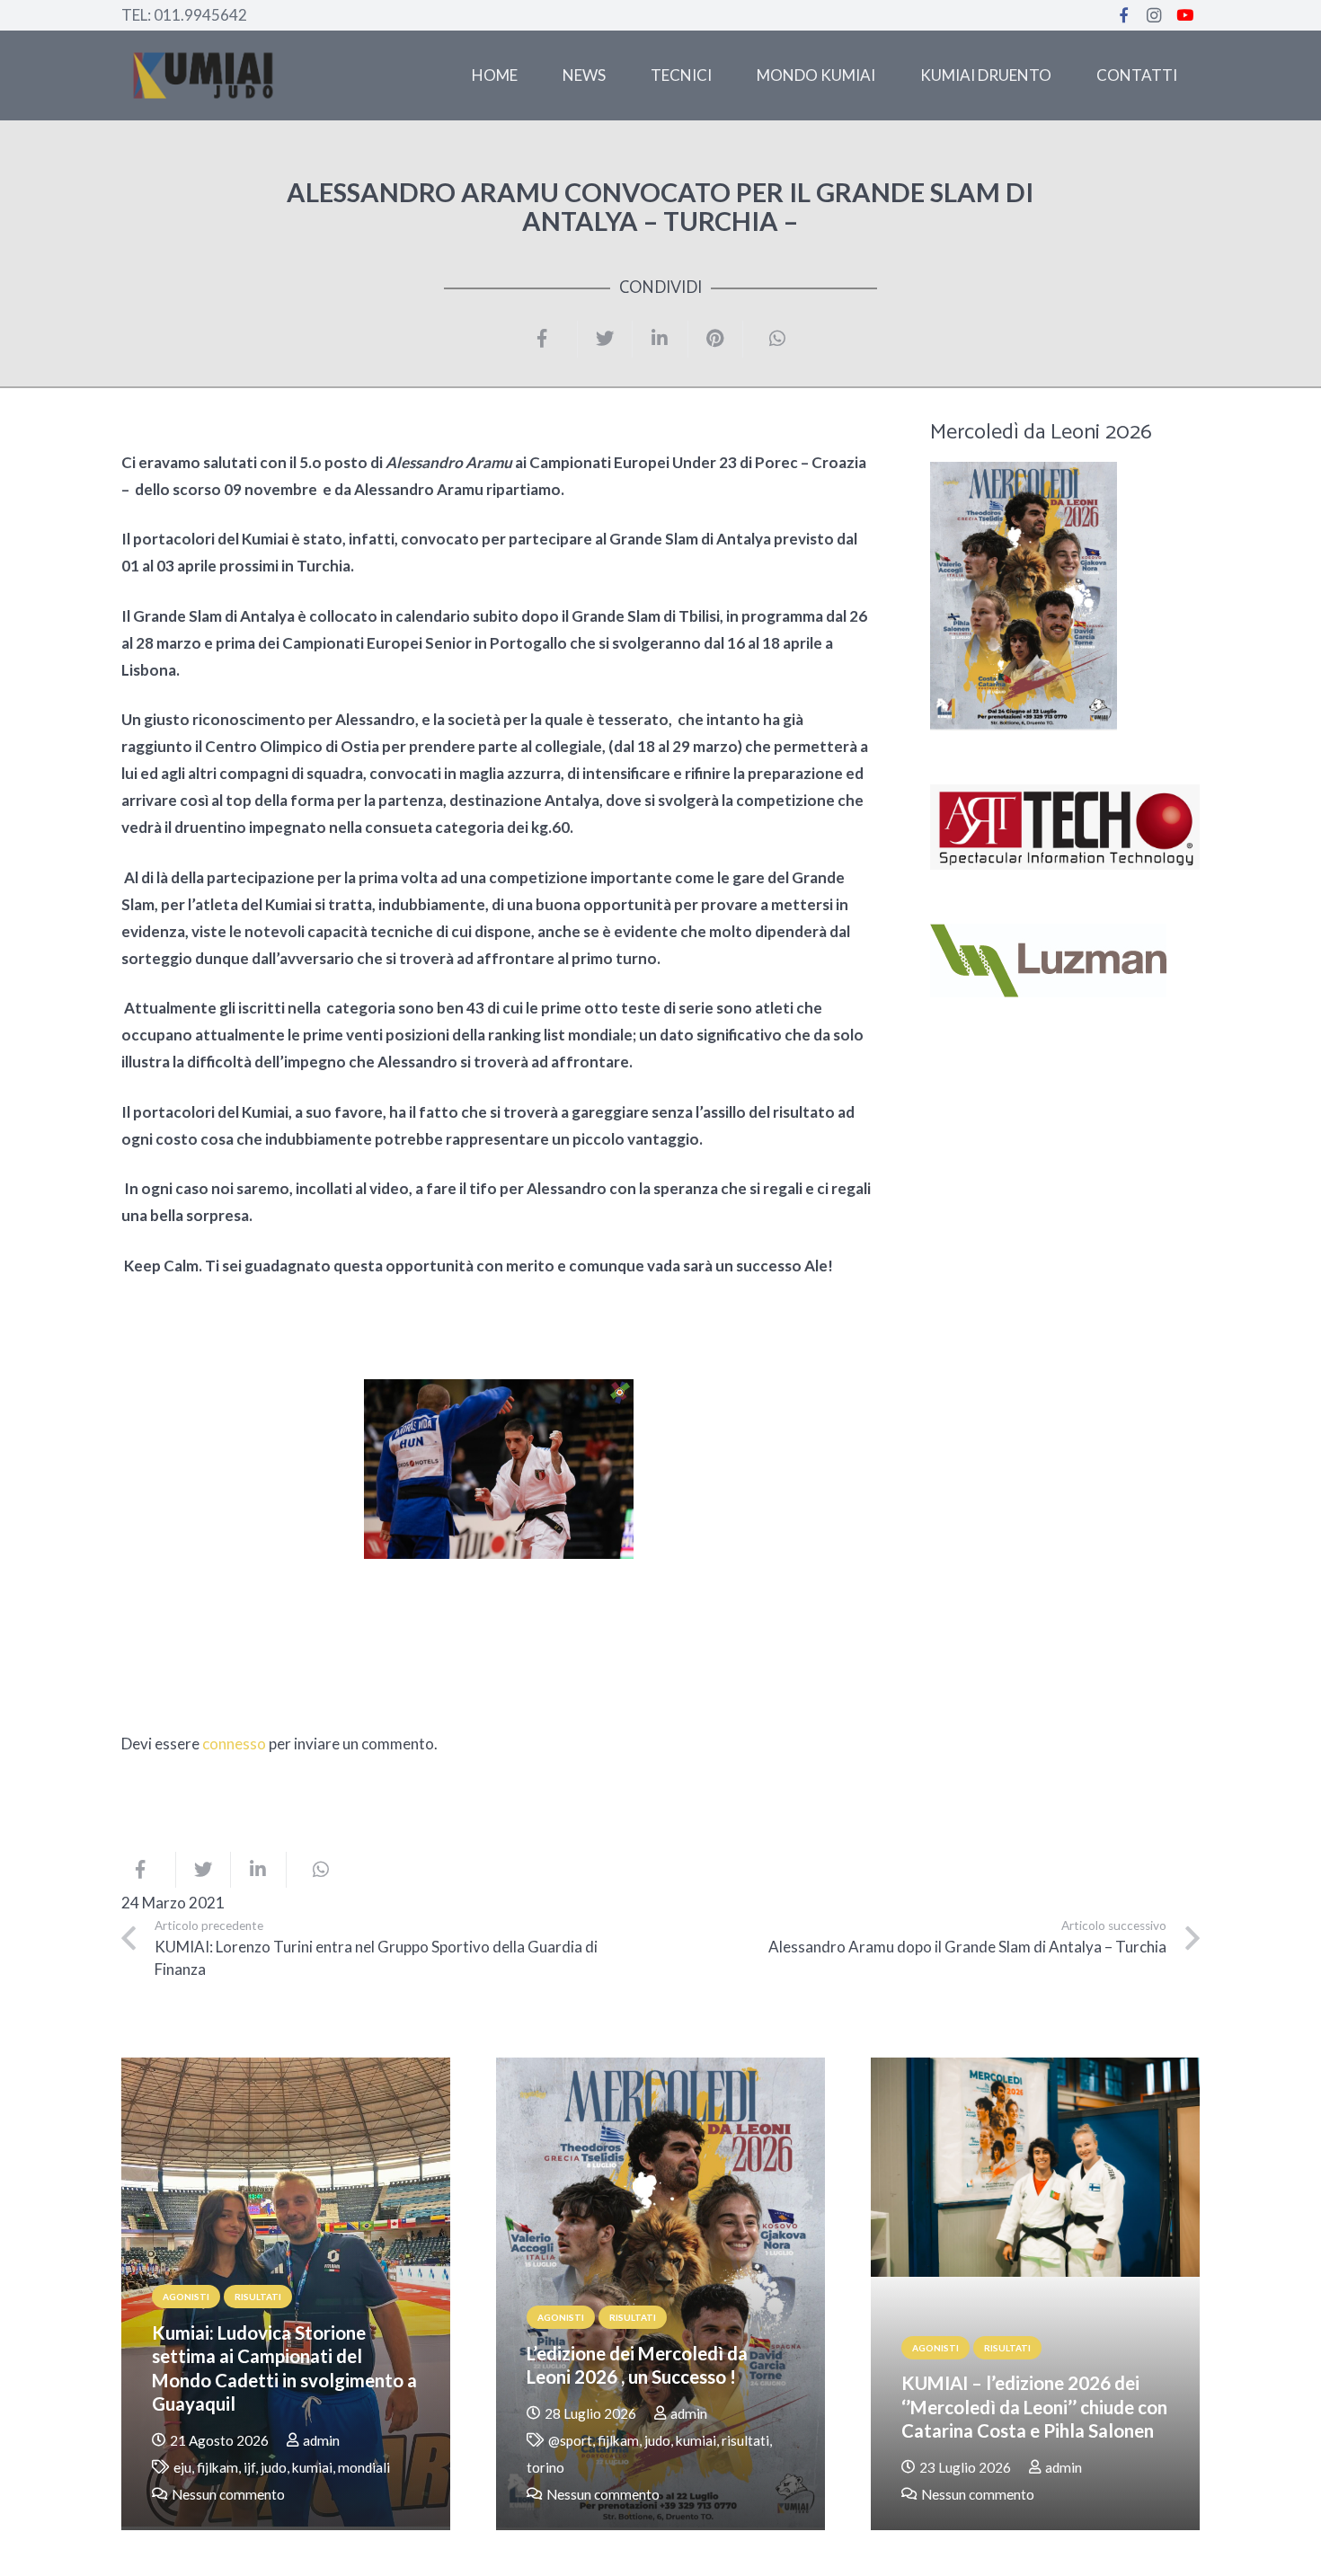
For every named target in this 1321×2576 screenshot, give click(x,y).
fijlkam (217, 2467)
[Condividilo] (550, 339)
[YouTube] (1184, 15)
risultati (745, 2440)
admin (321, 2440)
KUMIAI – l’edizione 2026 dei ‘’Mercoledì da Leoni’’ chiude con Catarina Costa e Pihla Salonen (1034, 2407)
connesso (234, 1744)
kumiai (312, 2467)
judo (274, 2467)
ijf (249, 2467)
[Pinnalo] (716, 339)
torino (545, 2467)
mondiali (364, 2467)
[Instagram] (1154, 15)
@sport (570, 2440)
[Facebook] (1123, 15)
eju (182, 2467)
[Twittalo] (605, 339)
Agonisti (186, 2297)
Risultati (258, 2297)
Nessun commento (228, 2494)
